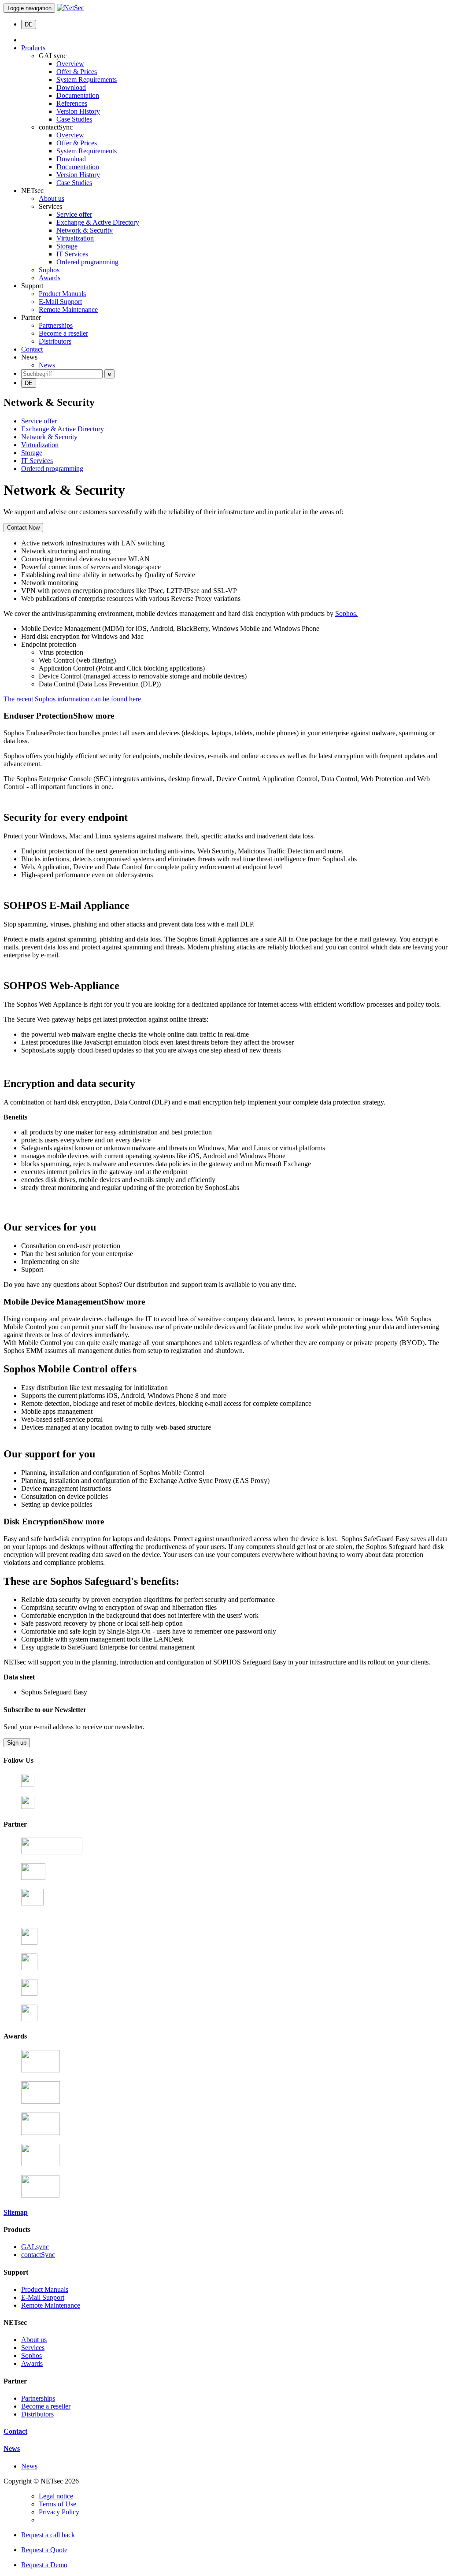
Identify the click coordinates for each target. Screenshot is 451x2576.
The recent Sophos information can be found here (72, 699)
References (72, 103)
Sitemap (16, 2212)
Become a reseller (63, 333)
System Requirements (87, 80)
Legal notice (56, 2496)
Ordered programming (87, 262)
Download (71, 87)
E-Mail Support (60, 302)
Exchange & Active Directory (98, 222)
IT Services (72, 254)
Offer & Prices (77, 72)
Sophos (49, 270)
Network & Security (85, 230)
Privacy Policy (59, 2512)
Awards (50, 278)
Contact (32, 349)
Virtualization (75, 238)
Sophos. (346, 613)
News (47, 365)
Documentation (78, 95)
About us (52, 198)
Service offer (74, 214)
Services (33, 2348)
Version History (78, 111)
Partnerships (56, 325)
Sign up (17, 1743)
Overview (70, 64)
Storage (67, 246)
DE (29, 24)
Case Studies (74, 119)
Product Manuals (62, 294)
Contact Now (23, 528)
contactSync (38, 2255)
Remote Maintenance (68, 309)
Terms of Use (57, 2504)
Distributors (55, 341)
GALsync (35, 2247)
